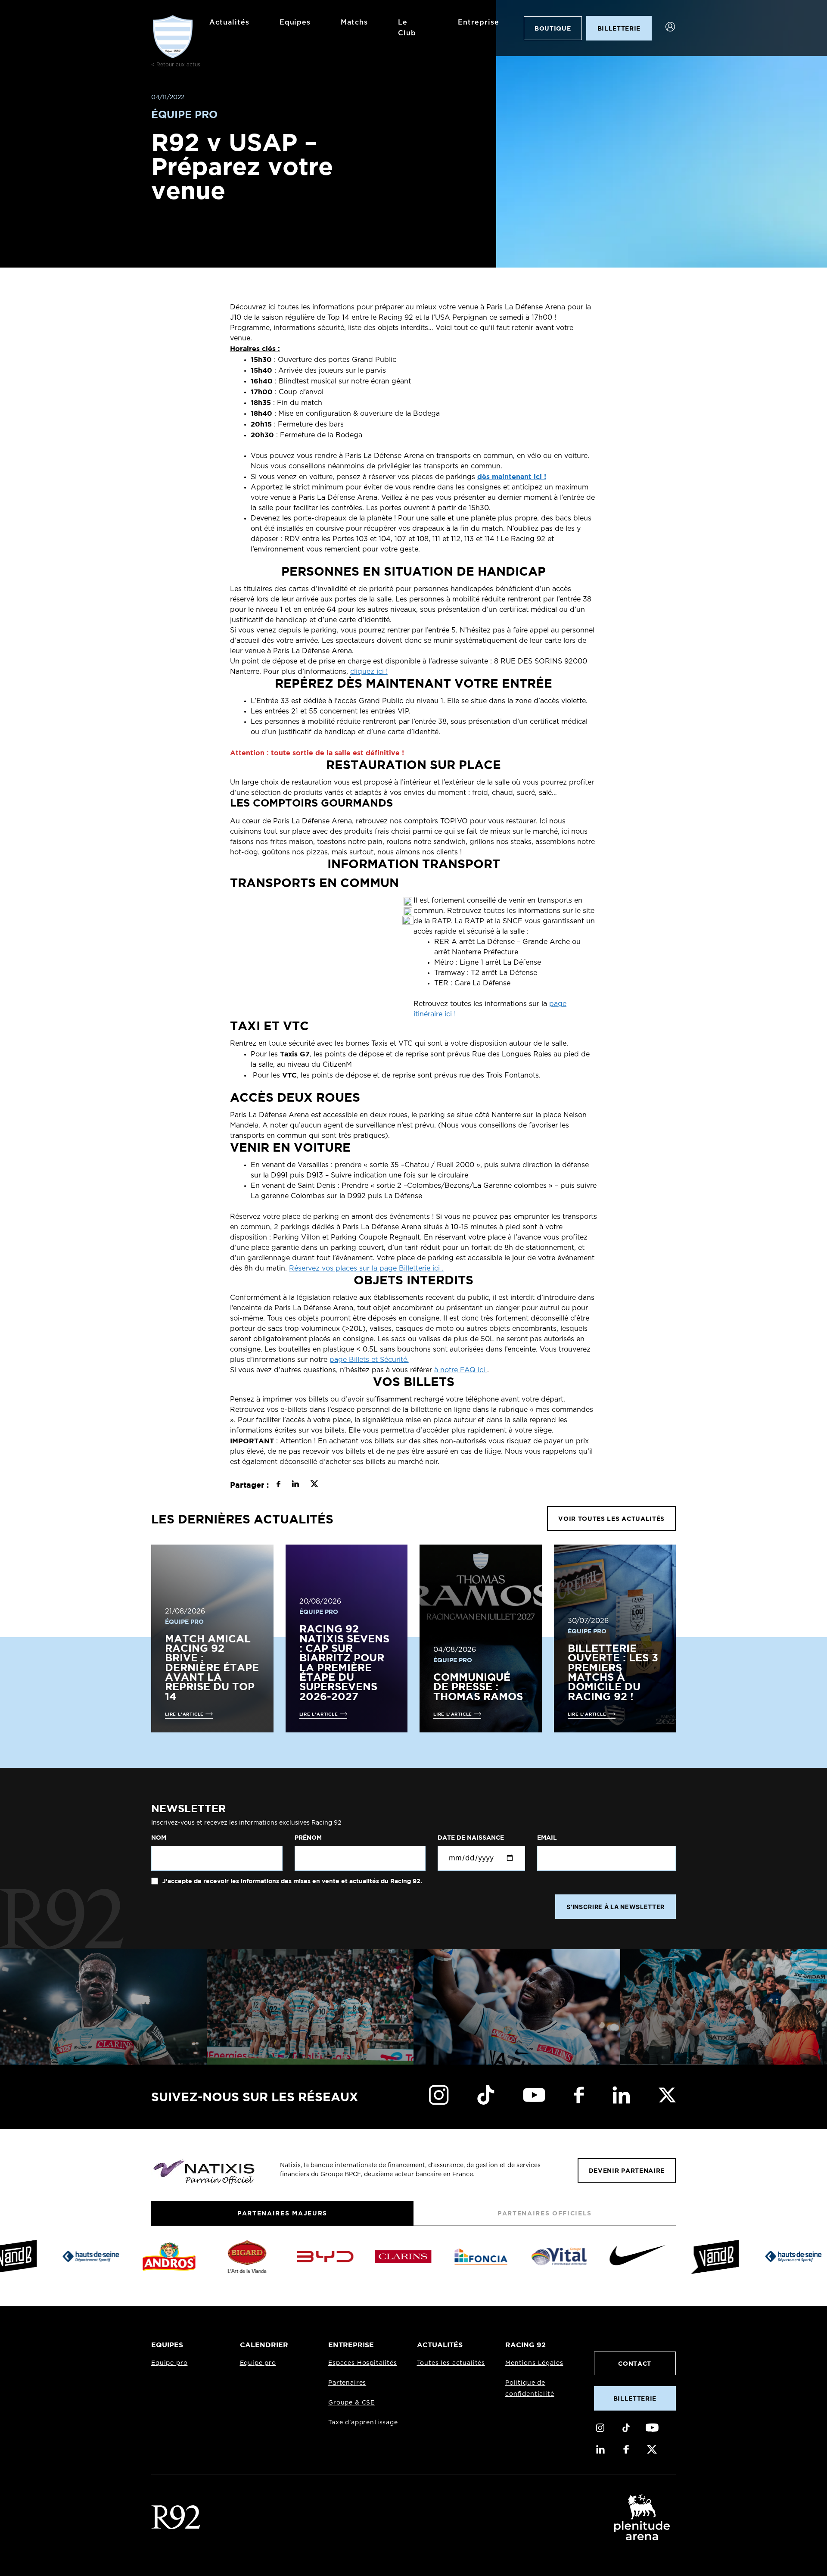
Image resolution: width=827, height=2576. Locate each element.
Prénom (308, 1838)
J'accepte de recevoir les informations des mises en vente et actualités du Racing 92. (291, 1881)
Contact (635, 2363)
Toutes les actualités (451, 2363)
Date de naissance (471, 1838)
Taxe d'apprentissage (363, 2423)
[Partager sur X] (314, 1485)
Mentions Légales (534, 2363)
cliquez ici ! (369, 672)
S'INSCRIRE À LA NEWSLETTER (616, 1907)
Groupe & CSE (351, 2403)
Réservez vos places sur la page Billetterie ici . (366, 1268)
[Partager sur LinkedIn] (295, 1485)
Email (547, 1838)
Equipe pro (169, 2363)
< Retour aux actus (176, 65)
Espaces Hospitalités (363, 2363)
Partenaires (347, 2383)
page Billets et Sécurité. (369, 1360)
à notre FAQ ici (461, 1370)
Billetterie (635, 2398)
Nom (159, 1838)
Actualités (229, 22)
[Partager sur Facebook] (278, 1485)
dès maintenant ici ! (512, 477)
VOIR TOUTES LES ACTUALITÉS (611, 1519)
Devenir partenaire (627, 2170)
